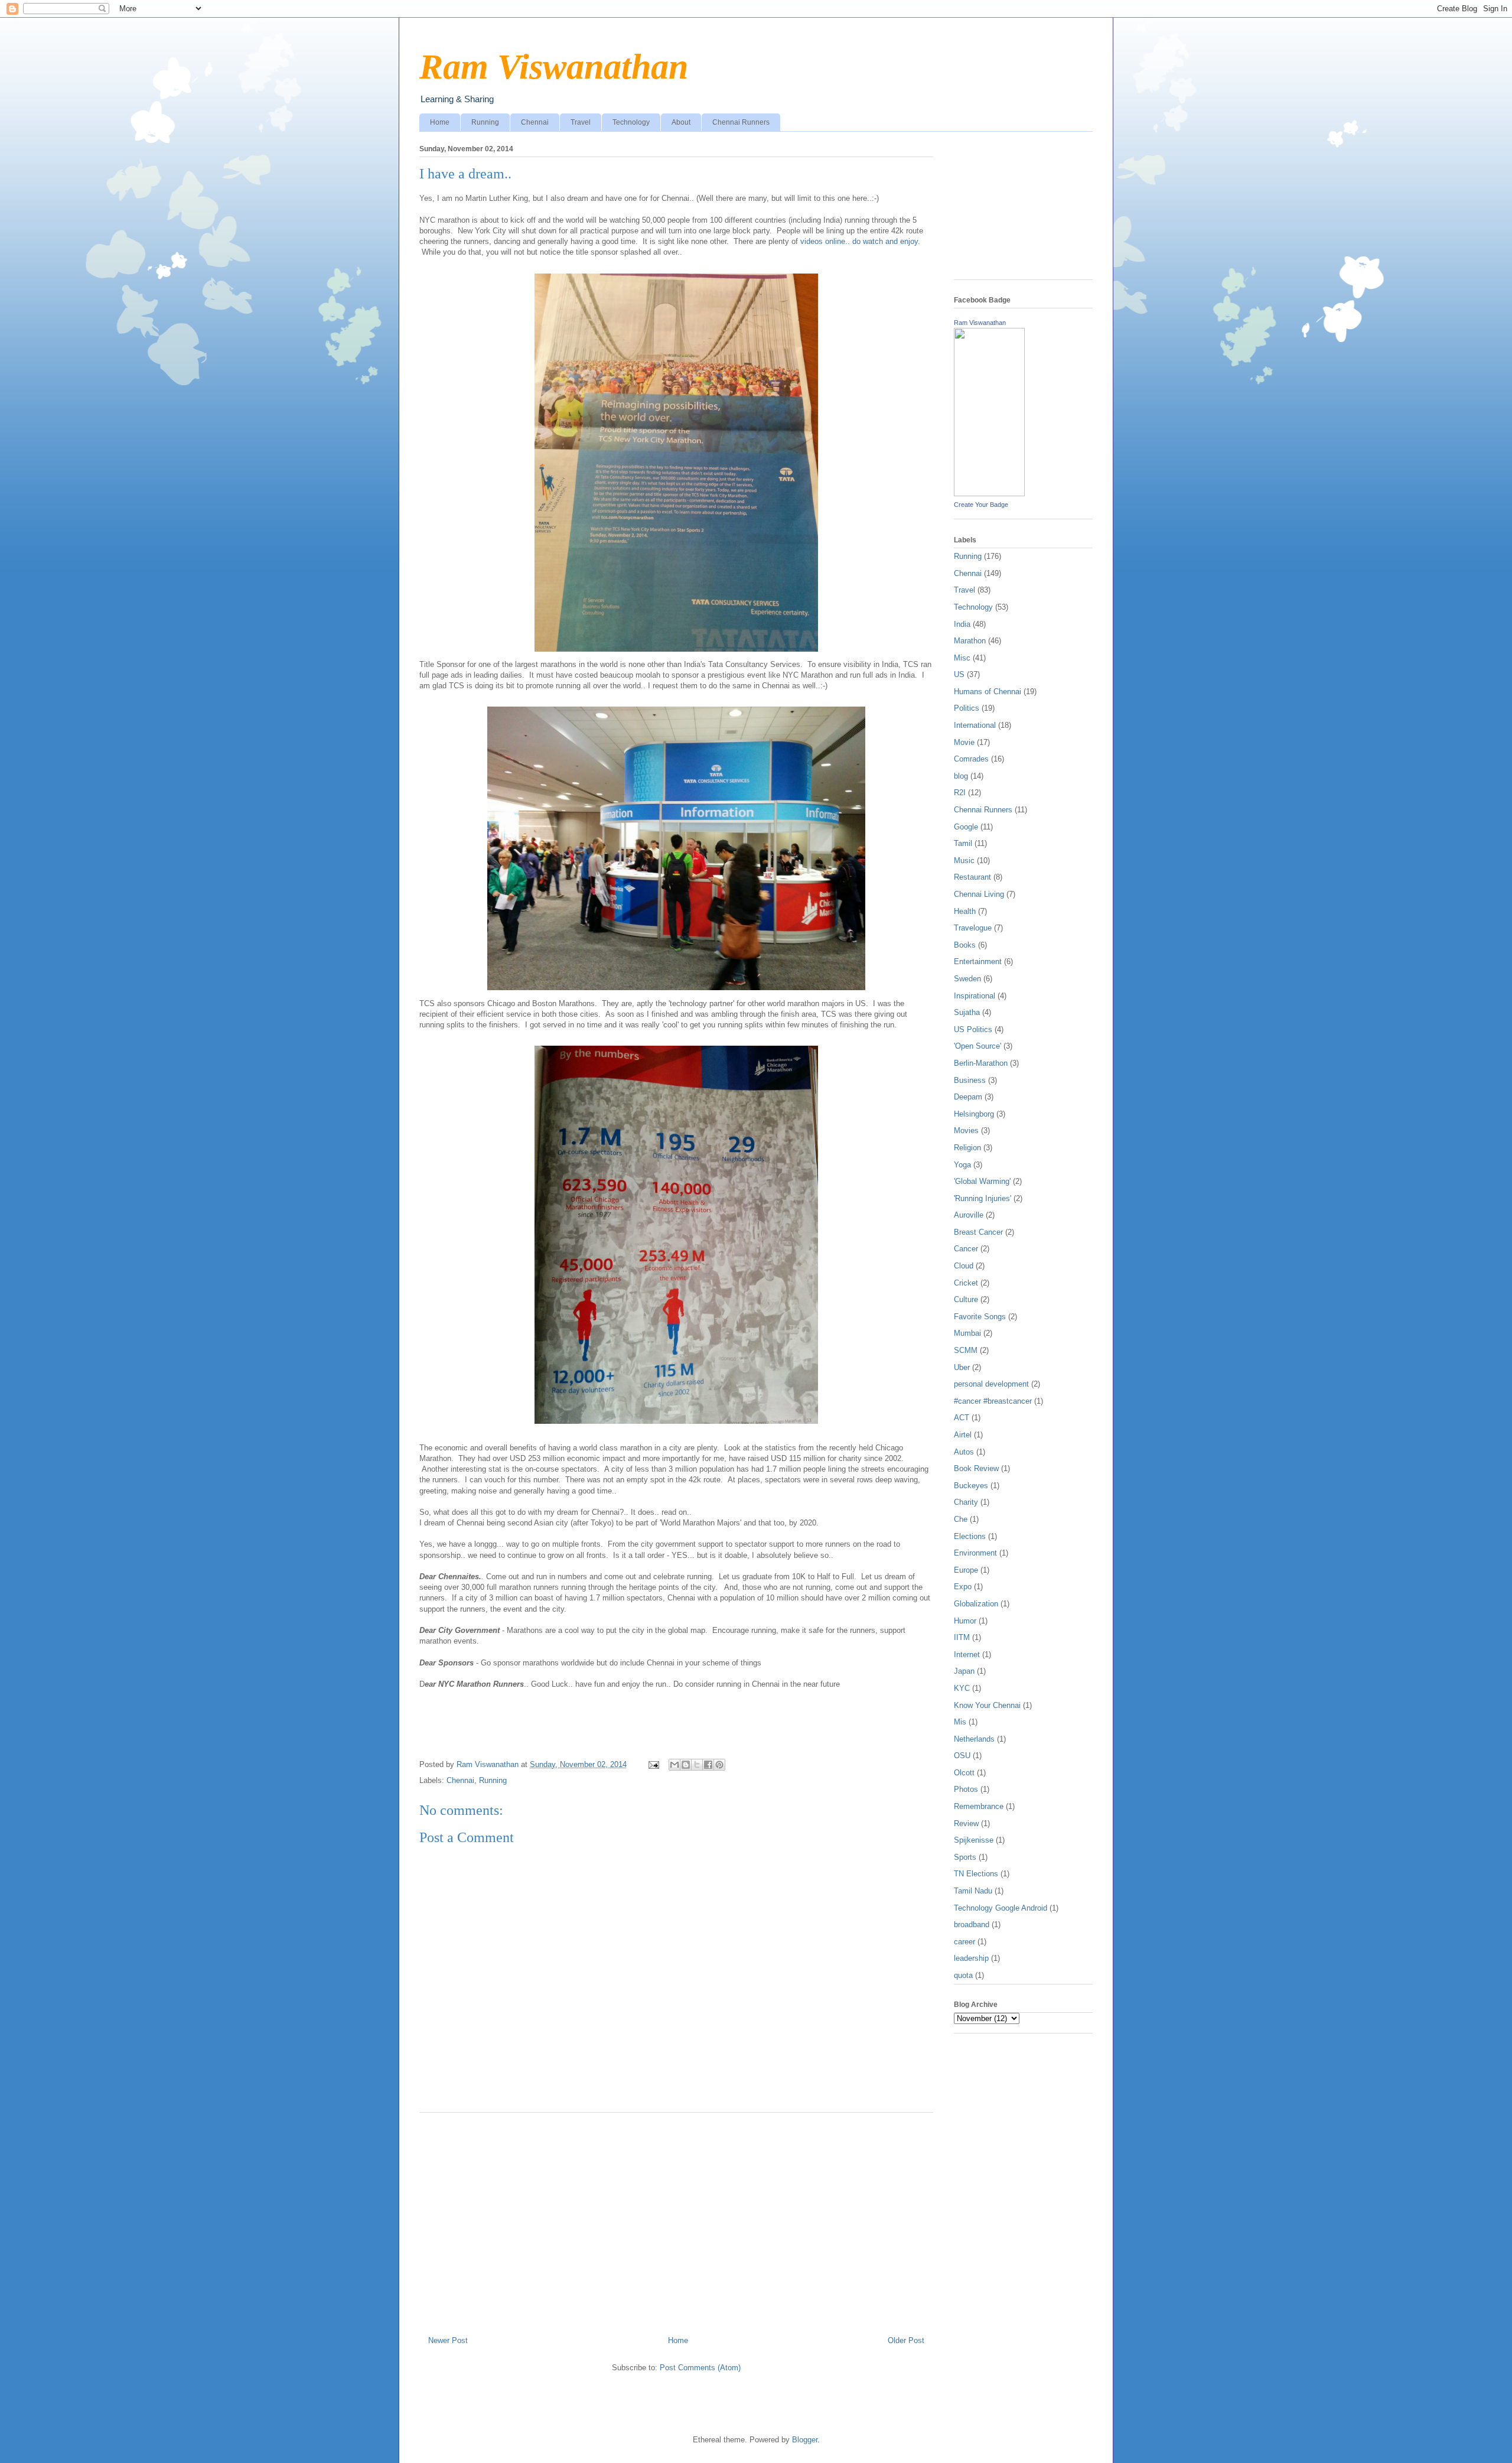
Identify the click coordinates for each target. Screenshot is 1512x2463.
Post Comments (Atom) (700, 2368)
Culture (966, 1299)
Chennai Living (979, 894)
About (681, 122)
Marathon (970, 641)
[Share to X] (697, 1765)
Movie (964, 742)
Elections (970, 1536)
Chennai (535, 122)
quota (963, 1975)
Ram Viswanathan (554, 67)
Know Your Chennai (987, 1705)
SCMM (966, 1350)
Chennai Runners (741, 122)
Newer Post (448, 2340)
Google (966, 827)
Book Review (976, 1468)
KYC (962, 1688)
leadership (971, 1958)
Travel (581, 122)
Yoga (962, 1165)
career (964, 1942)
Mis (960, 1722)
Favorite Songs (980, 1317)
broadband (972, 1924)
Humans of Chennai (988, 692)
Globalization (976, 1604)
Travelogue (973, 928)
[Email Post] (653, 1764)
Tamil (963, 843)
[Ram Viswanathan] (989, 494)
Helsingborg (974, 1114)
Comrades (971, 759)
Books (965, 945)
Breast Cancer (978, 1232)
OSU (962, 1756)
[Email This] (674, 1765)
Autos (964, 1452)
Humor (965, 1621)
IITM (962, 1637)
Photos (966, 1789)
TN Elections (976, 1874)
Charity (966, 1502)
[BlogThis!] (686, 1765)
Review (966, 1823)
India (962, 624)
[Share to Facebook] (708, 1765)
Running (485, 122)
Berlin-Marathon (981, 1063)
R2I (960, 793)
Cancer (966, 1249)
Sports (965, 1857)
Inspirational (975, 996)
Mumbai (967, 1333)
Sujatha (967, 1012)
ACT (962, 1418)
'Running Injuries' (983, 1198)
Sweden (967, 979)
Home (440, 122)
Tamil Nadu (973, 1891)
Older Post (906, 2340)
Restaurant (972, 877)
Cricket (966, 1283)
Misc (962, 658)
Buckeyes (971, 1486)
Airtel (963, 1435)
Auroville (969, 1215)
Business (970, 1080)
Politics (967, 708)
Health (965, 911)
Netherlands (974, 1739)
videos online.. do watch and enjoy (859, 241)
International (975, 725)
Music (964, 860)
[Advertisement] (676, 2220)
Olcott (964, 1773)
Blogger (805, 2440)
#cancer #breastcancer (993, 1401)
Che (961, 1519)
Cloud (964, 1266)
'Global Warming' (982, 1181)
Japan (964, 1671)
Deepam (968, 1097)
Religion (967, 1148)
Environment (975, 1553)
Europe (966, 1570)
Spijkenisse (974, 1840)
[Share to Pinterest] (719, 1765)
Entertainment (978, 962)
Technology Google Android (1001, 1908)
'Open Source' (977, 1046)
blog (961, 776)
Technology (631, 122)
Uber (962, 1367)
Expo (963, 1587)
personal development (991, 1384)
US (959, 674)
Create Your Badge (981, 505)
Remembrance (979, 1806)
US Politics (973, 1029)
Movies (966, 1130)
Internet (967, 1655)
